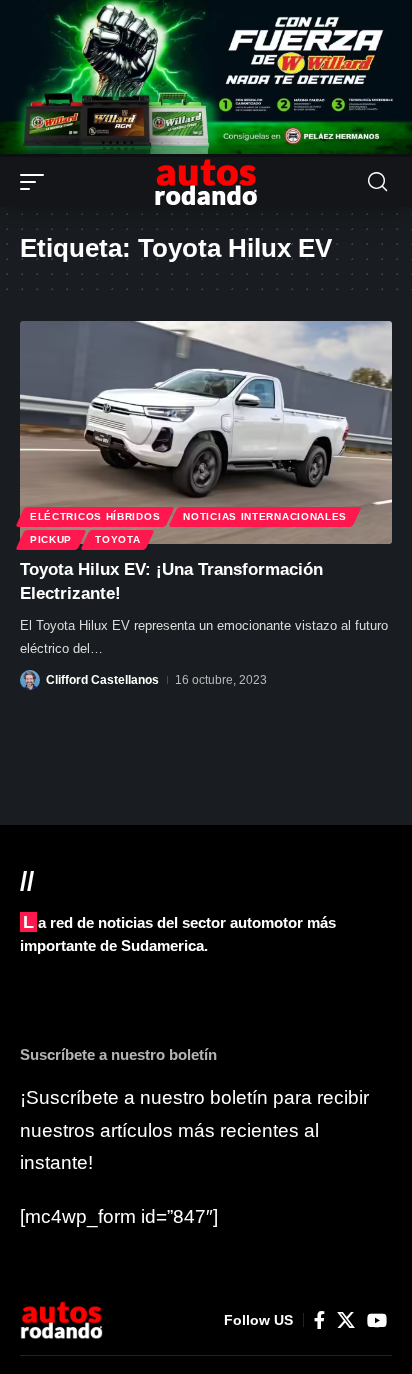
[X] (346, 1320)
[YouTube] (377, 1320)
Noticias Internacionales (265, 516)
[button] (37, 182)
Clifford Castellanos (102, 680)
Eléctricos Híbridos (95, 516)
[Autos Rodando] (206, 182)
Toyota (117, 539)
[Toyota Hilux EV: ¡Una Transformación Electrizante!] (206, 432)
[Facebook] (319, 1320)
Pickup (51, 539)
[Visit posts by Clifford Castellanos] (30, 680)
